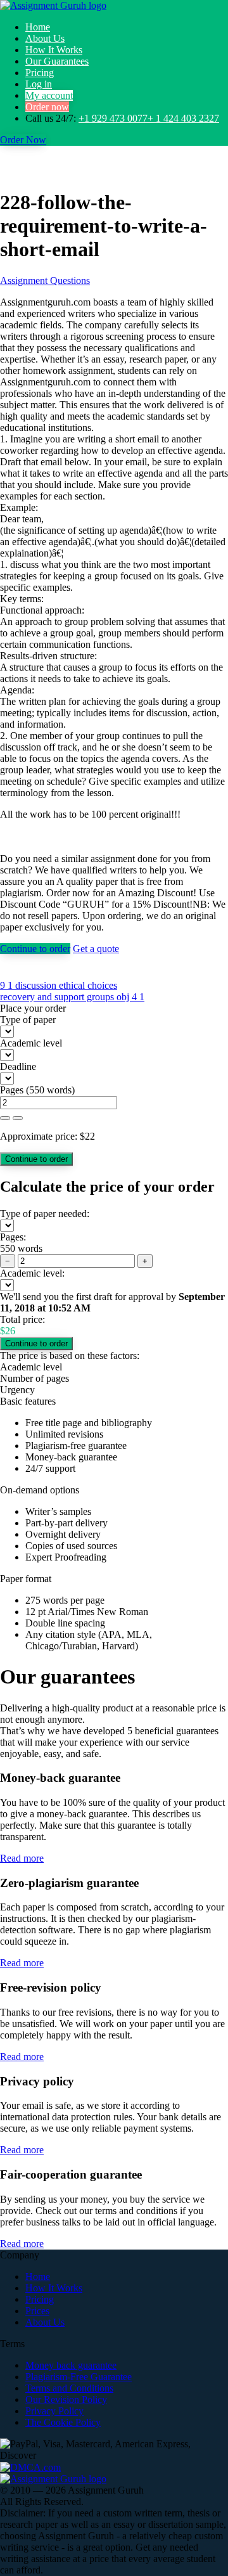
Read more (22, 1858)
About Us (45, 38)
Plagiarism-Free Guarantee (79, 2377)
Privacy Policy (54, 2411)
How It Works (54, 50)
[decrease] (18, 1118)
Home (38, 27)
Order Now (23, 140)
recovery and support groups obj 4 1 (72, 997)
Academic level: (32, 1273)
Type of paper (28, 1020)
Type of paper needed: (45, 1214)
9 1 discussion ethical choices (59, 985)
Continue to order (35, 949)
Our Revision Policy (66, 2399)
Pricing (40, 73)
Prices (37, 2311)
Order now (47, 107)
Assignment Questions (45, 280)
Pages (12, 1090)
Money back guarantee (71, 2365)
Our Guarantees (57, 61)
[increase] (5, 1118)
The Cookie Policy (63, 2422)
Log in (39, 84)
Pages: (13, 1237)
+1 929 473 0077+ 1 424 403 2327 (149, 118)
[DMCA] (30, 2467)
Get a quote (96, 949)
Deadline (18, 1066)
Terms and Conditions (69, 2388)
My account (49, 95)
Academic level (31, 1043)
